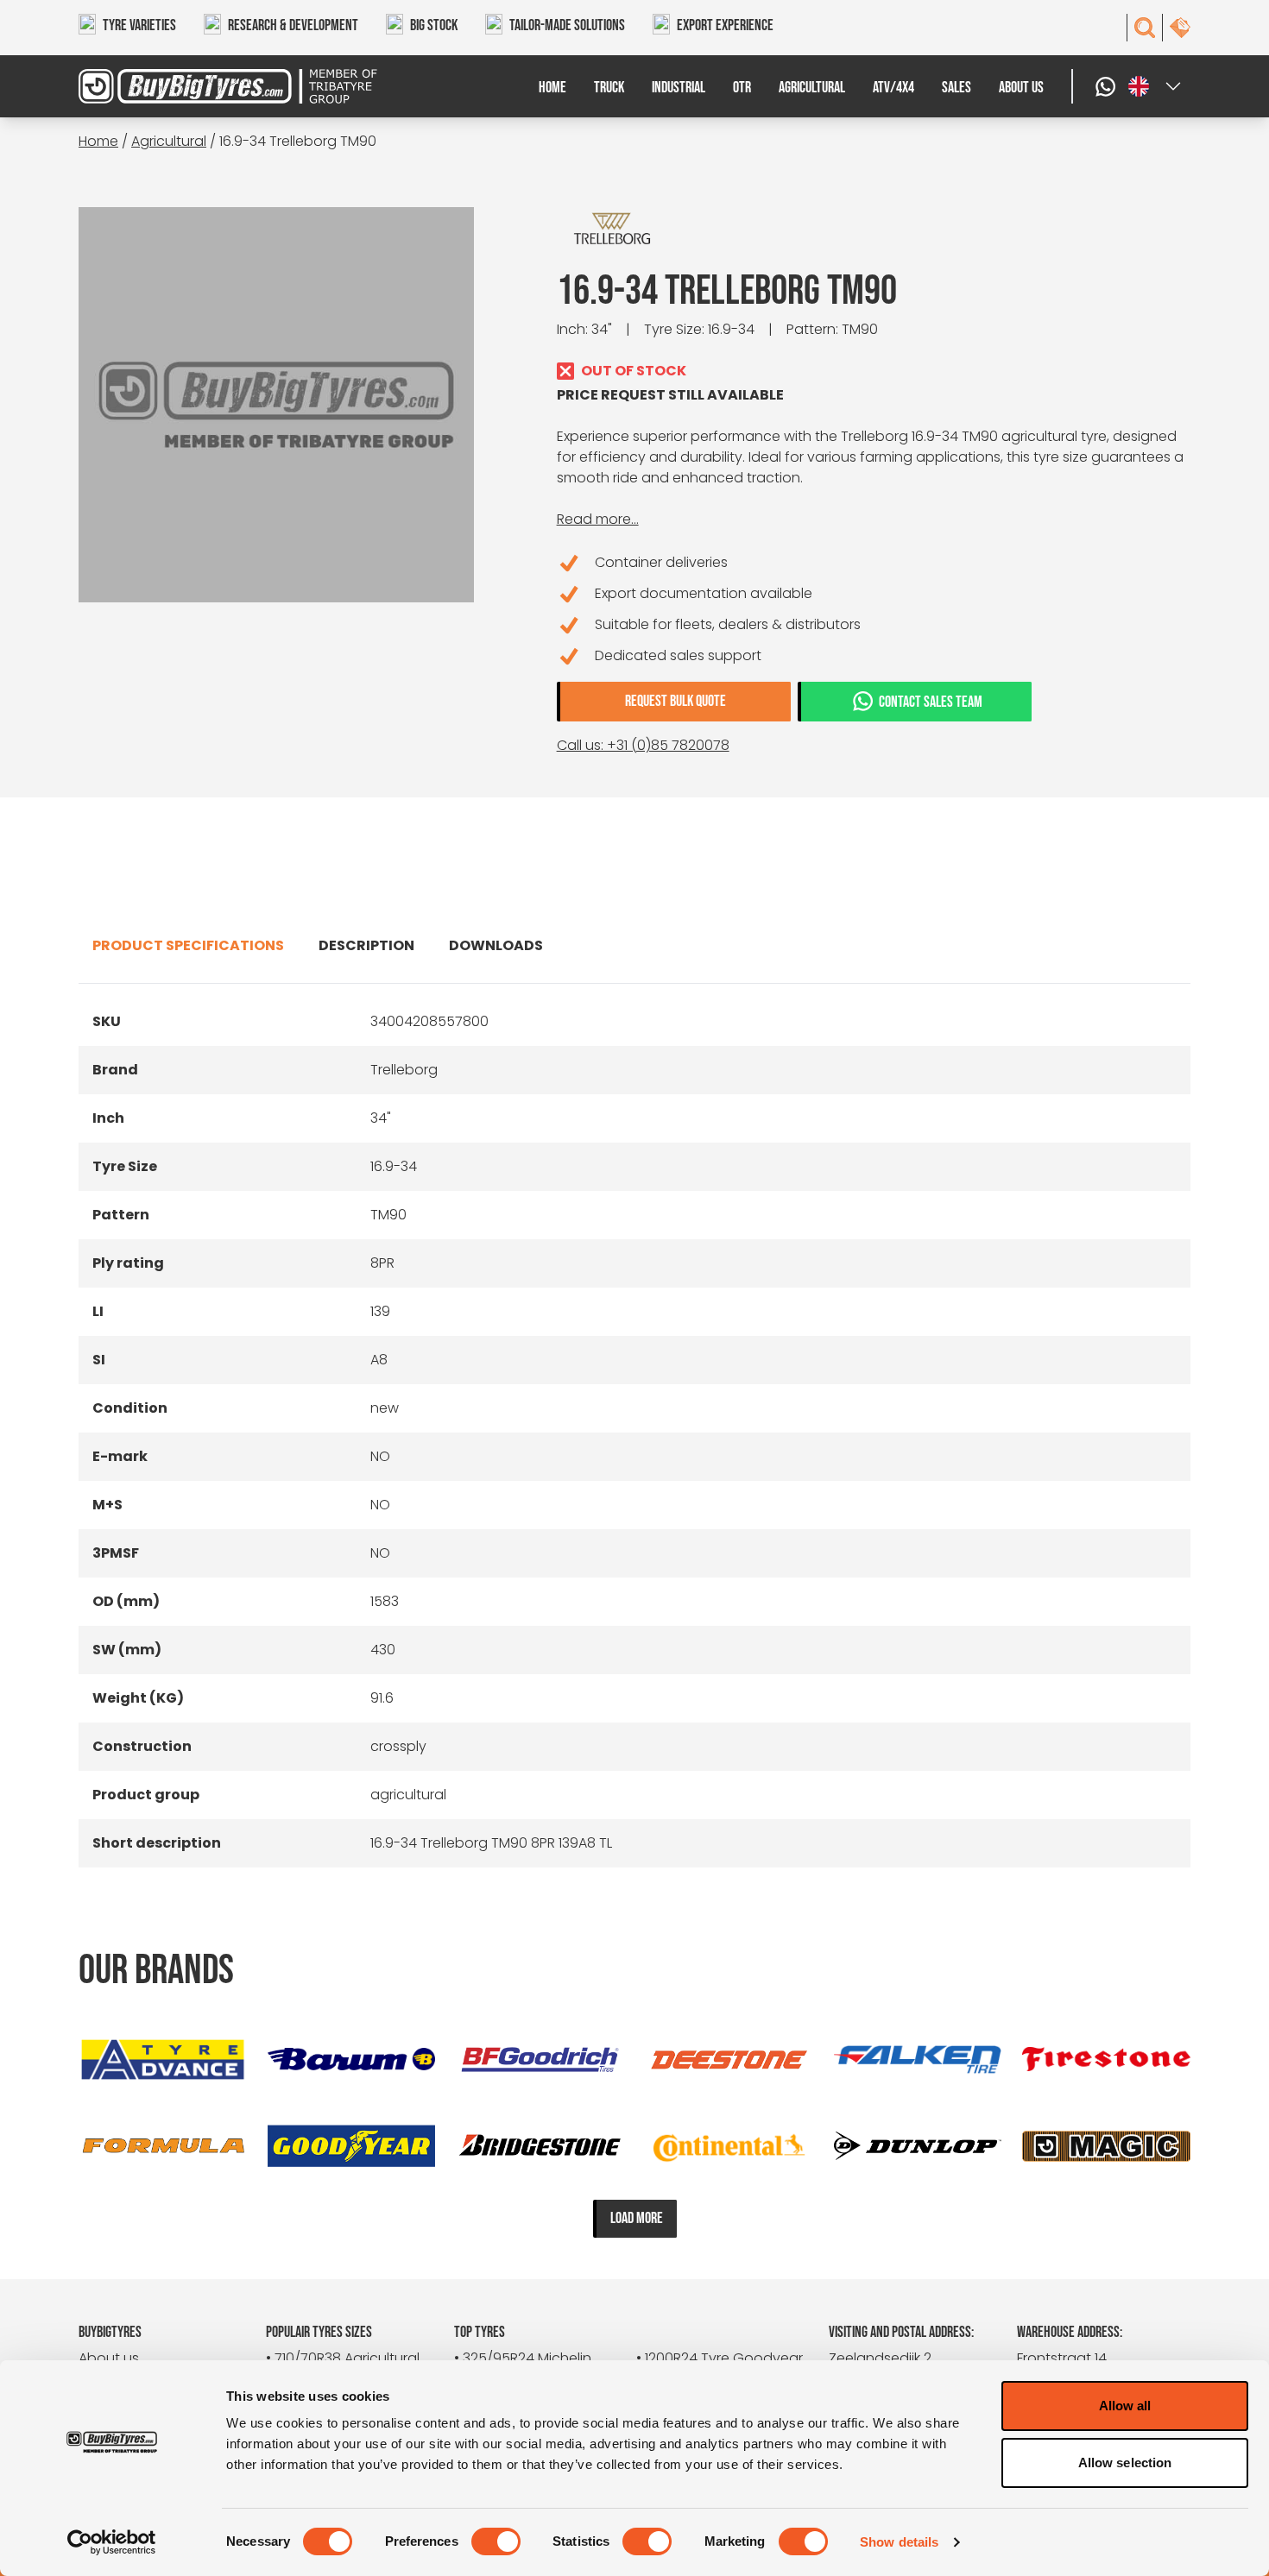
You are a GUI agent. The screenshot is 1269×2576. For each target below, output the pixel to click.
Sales (956, 88)
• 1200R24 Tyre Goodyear (720, 2358)
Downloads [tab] (496, 945)
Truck (609, 88)
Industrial (679, 88)
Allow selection (1125, 2463)
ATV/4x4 (893, 88)
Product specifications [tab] (188, 945)
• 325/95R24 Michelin (523, 2358)
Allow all (1125, 2406)
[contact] (1180, 28)
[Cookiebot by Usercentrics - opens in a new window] (112, 2542)
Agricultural (812, 88)
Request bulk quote (676, 701)
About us (1021, 88)
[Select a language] (1156, 86)
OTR (742, 88)
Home (552, 88)
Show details (899, 2542)
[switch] (496, 2541)
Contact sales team (931, 702)
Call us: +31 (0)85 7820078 (643, 745)
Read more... (598, 519)
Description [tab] (366, 945)
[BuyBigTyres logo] (218, 86)
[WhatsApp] (1108, 86)
